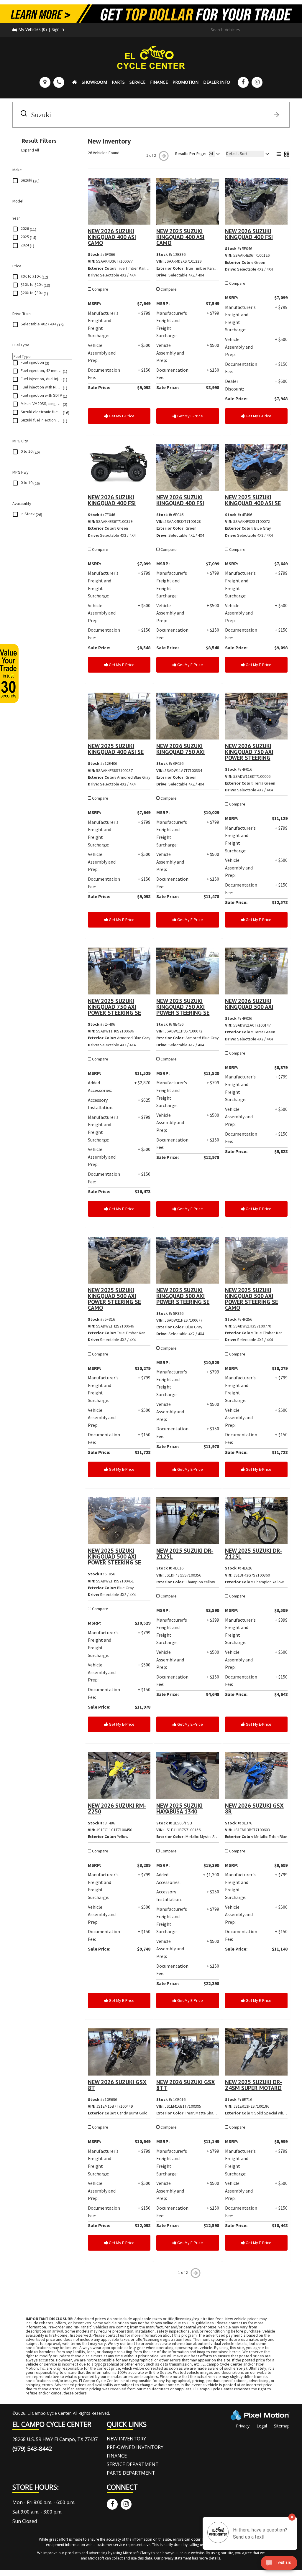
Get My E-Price (121, 416)
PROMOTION (186, 82)
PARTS (118, 82)
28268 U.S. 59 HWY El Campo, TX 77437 (55, 2439)
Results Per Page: (191, 154)
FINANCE (159, 82)
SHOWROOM (94, 82)
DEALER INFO (217, 82)
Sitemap (282, 2426)
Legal (262, 2426)
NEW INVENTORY (126, 2439)
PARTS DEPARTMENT (131, 2473)
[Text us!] (279, 2564)
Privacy (243, 2426)
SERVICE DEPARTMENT (133, 2464)
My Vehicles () (33, 29)
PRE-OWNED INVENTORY (135, 2447)
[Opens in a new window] (243, 82)
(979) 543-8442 (32, 2449)
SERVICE (137, 82)
